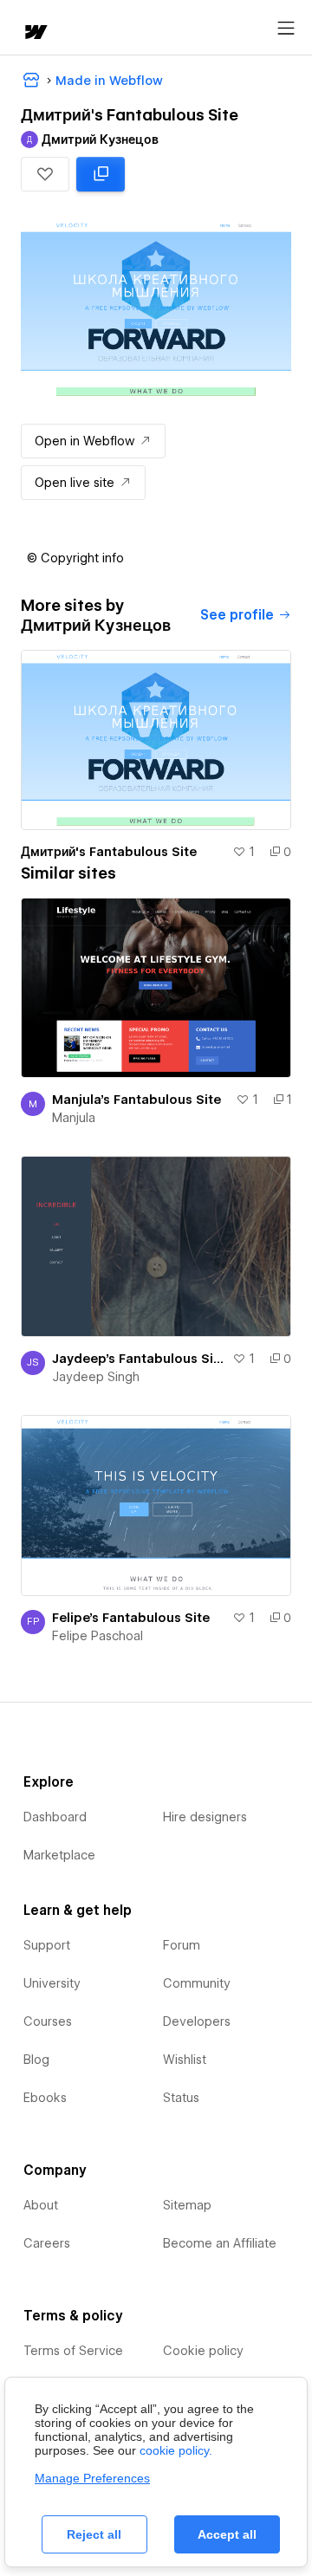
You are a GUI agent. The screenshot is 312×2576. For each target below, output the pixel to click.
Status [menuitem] (181, 2098)
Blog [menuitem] (36, 2060)
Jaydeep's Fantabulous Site (139, 1359)
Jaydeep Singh (96, 1377)
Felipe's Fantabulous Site (131, 1618)
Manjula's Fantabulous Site (136, 1100)
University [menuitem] (52, 1983)
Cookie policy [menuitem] (203, 2351)
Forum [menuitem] (182, 1945)
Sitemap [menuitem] (187, 2205)
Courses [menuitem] (48, 2021)
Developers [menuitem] (197, 2021)
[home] (35, 33)
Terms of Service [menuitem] (73, 2351)
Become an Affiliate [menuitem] (220, 2243)
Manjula (74, 1118)
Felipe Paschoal (97, 1636)
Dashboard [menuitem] (55, 1817)
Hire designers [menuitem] (205, 1817)
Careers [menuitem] (47, 2243)
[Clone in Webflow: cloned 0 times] (101, 174)
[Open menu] (286, 29)
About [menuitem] (41, 2205)
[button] (45, 174)
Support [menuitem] (47, 1945)
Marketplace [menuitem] (59, 1855)
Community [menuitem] (197, 1983)
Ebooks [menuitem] (45, 2098)
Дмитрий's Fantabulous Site (109, 852)
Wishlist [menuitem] (185, 2060)
